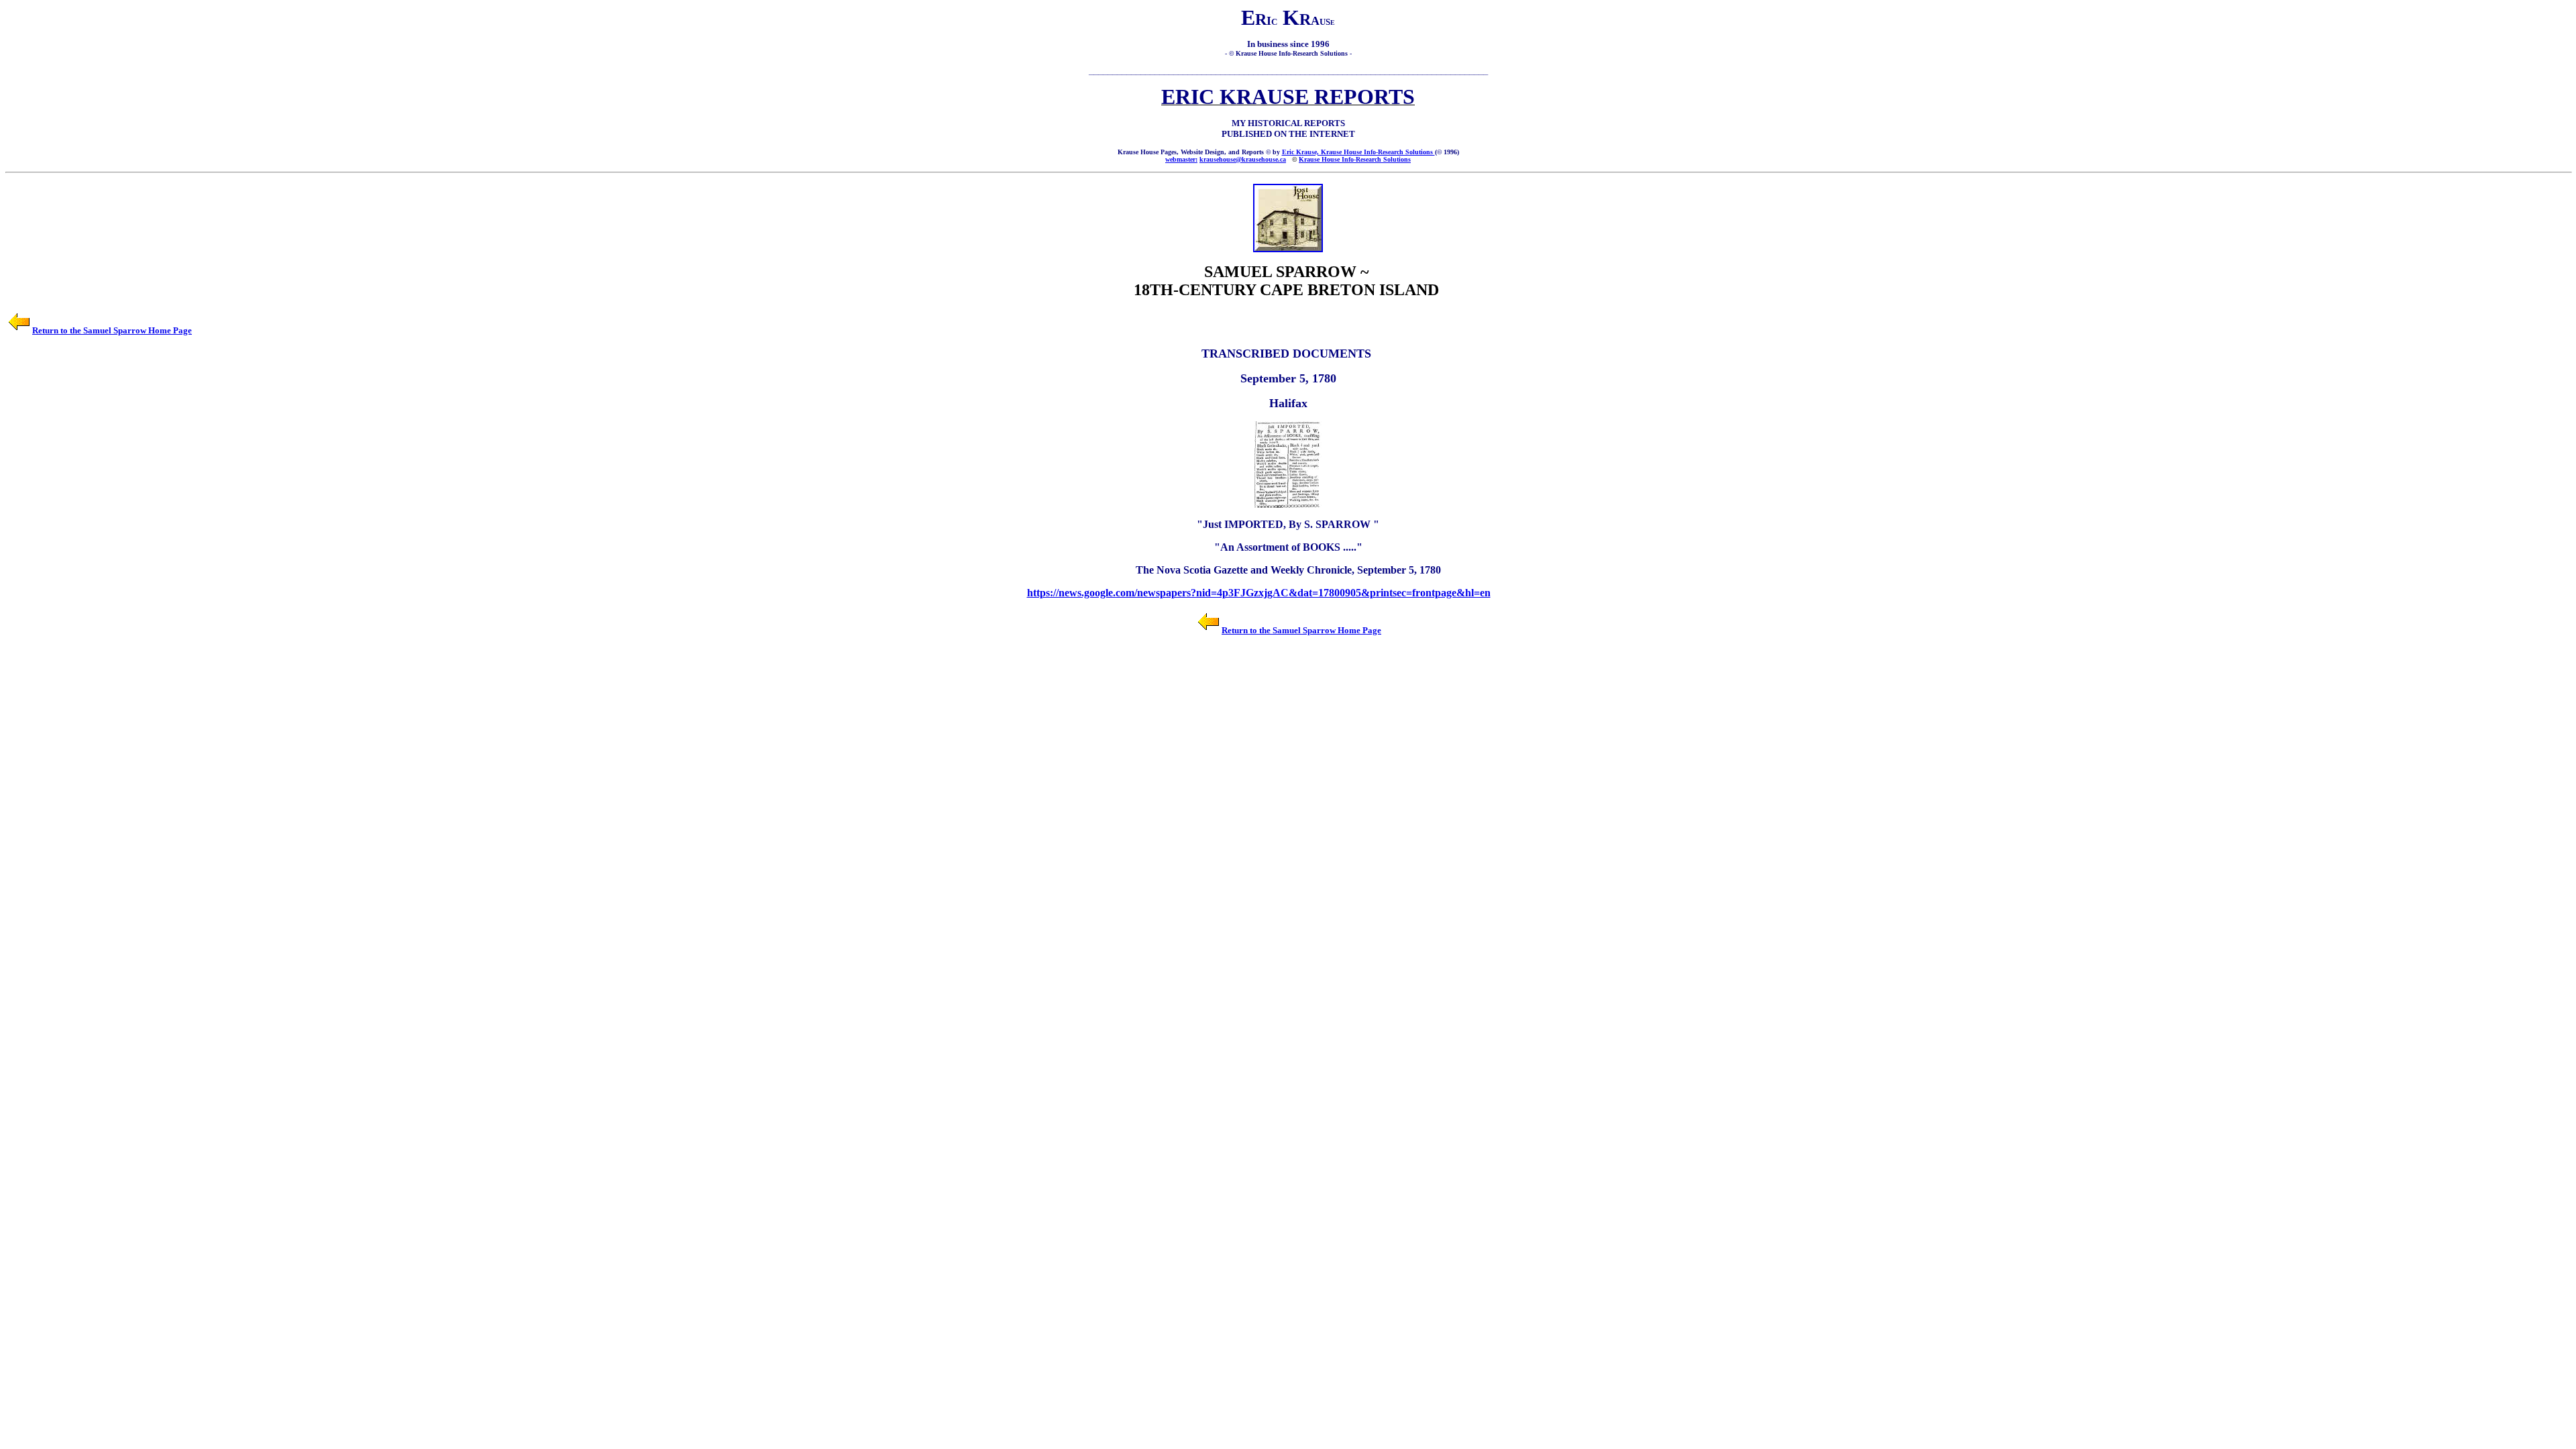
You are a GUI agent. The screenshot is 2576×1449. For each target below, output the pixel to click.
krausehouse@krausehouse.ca (1243, 159)
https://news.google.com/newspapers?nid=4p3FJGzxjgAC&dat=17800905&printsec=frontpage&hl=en (1259, 593)
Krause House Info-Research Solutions (1355, 159)
